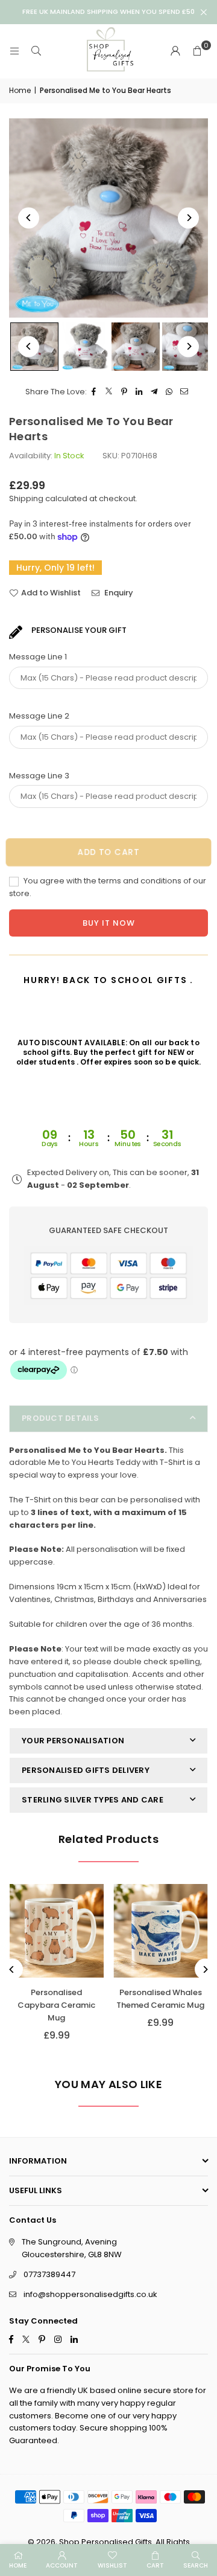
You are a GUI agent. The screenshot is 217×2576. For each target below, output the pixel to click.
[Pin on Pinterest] (124, 392)
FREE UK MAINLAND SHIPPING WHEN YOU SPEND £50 (108, 12)
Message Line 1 (38, 657)
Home (20, 90)
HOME (18, 2565)
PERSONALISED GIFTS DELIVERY (86, 1770)
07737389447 (49, 2274)
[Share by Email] (185, 392)
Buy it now (109, 923)
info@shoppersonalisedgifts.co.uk (90, 2294)
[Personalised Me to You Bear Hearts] (85, 347)
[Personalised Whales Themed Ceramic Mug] (161, 1931)
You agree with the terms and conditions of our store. (108, 887)
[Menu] (14, 51)
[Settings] (175, 51)
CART (155, 2565)
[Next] (188, 218)
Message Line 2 (39, 716)
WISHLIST (112, 2565)
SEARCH (196, 2565)
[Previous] (29, 218)
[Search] (36, 51)
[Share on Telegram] (155, 392)
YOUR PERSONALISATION (73, 1741)
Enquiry (118, 593)
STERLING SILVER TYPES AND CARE (93, 1800)
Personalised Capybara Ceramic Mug (56, 2005)
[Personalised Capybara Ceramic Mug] (57, 1931)
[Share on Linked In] (140, 392)
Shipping (26, 498)
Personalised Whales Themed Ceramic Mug (160, 1999)
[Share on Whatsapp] (170, 392)
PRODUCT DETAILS (60, 1418)
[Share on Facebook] (94, 392)
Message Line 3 (39, 776)
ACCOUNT (62, 2565)
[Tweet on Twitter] (109, 392)
